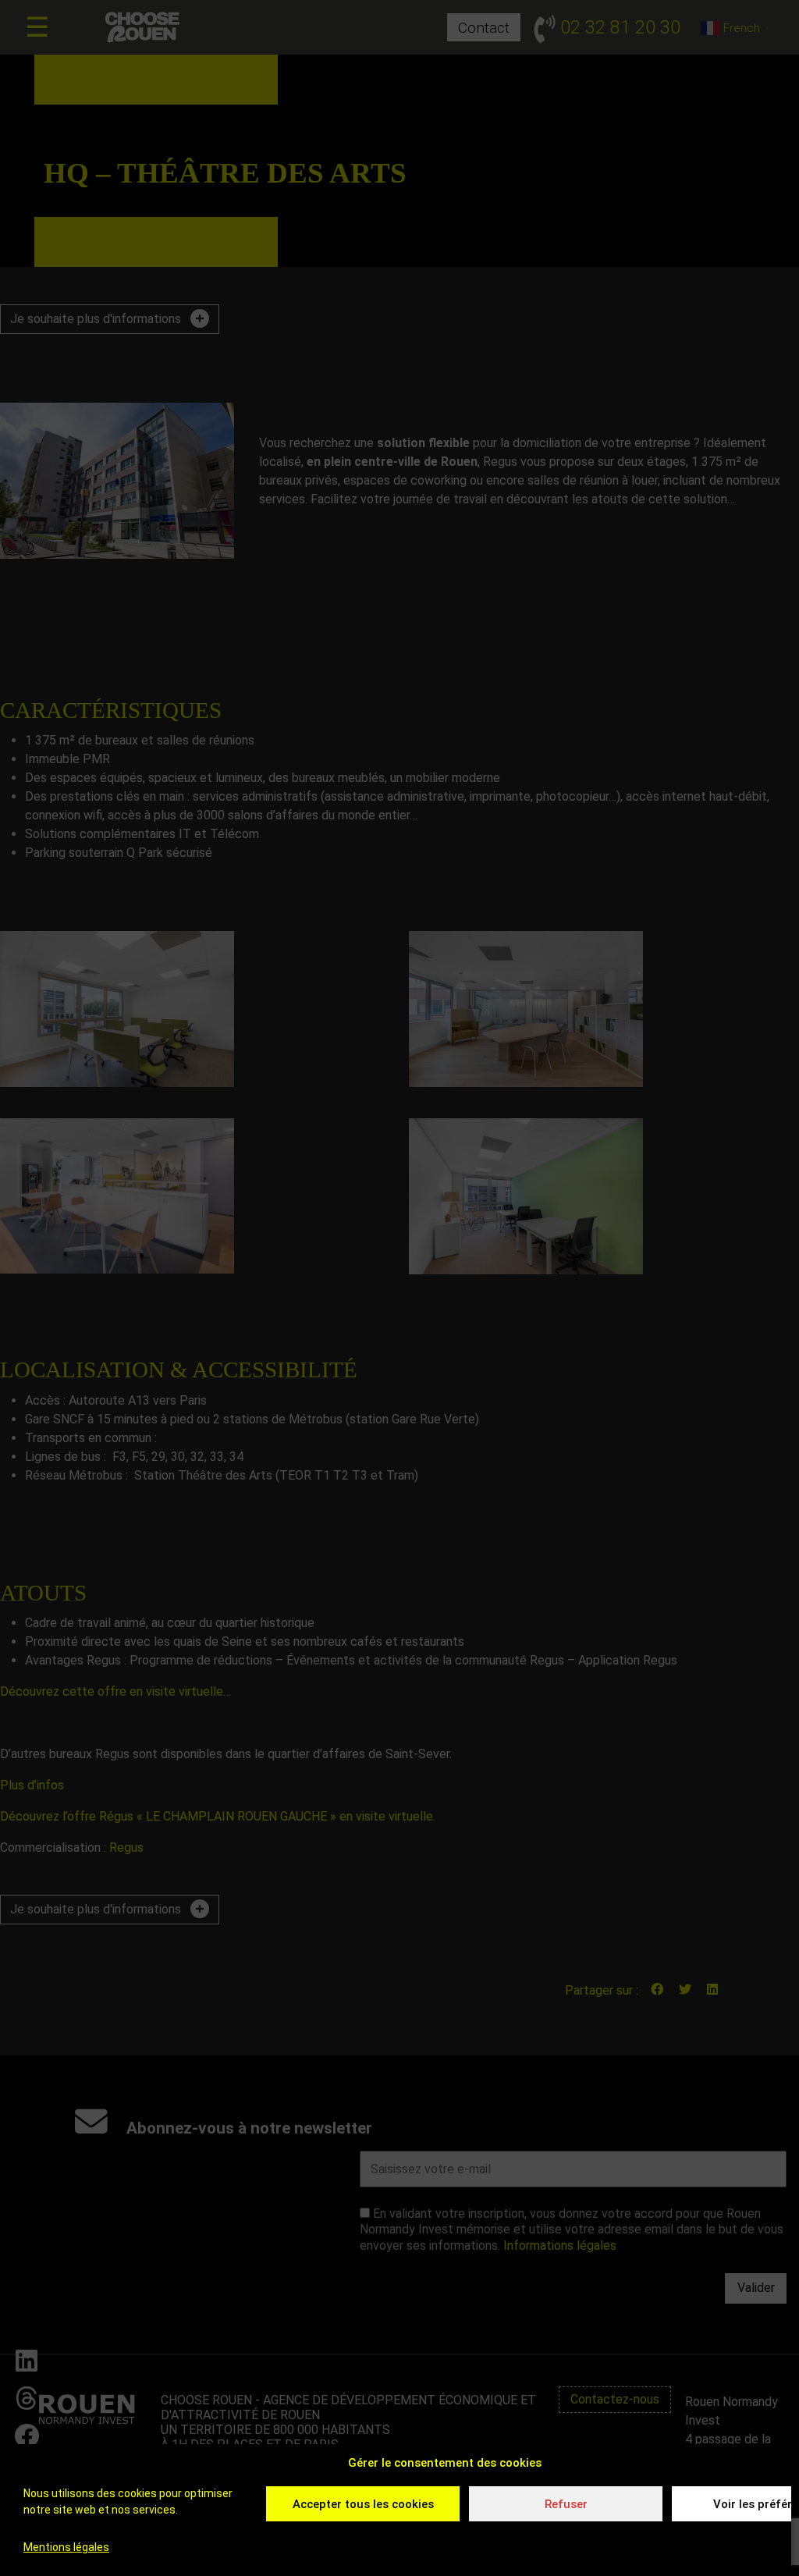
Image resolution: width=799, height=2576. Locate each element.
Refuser (566, 2504)
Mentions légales (66, 2547)
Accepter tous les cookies (363, 2504)
